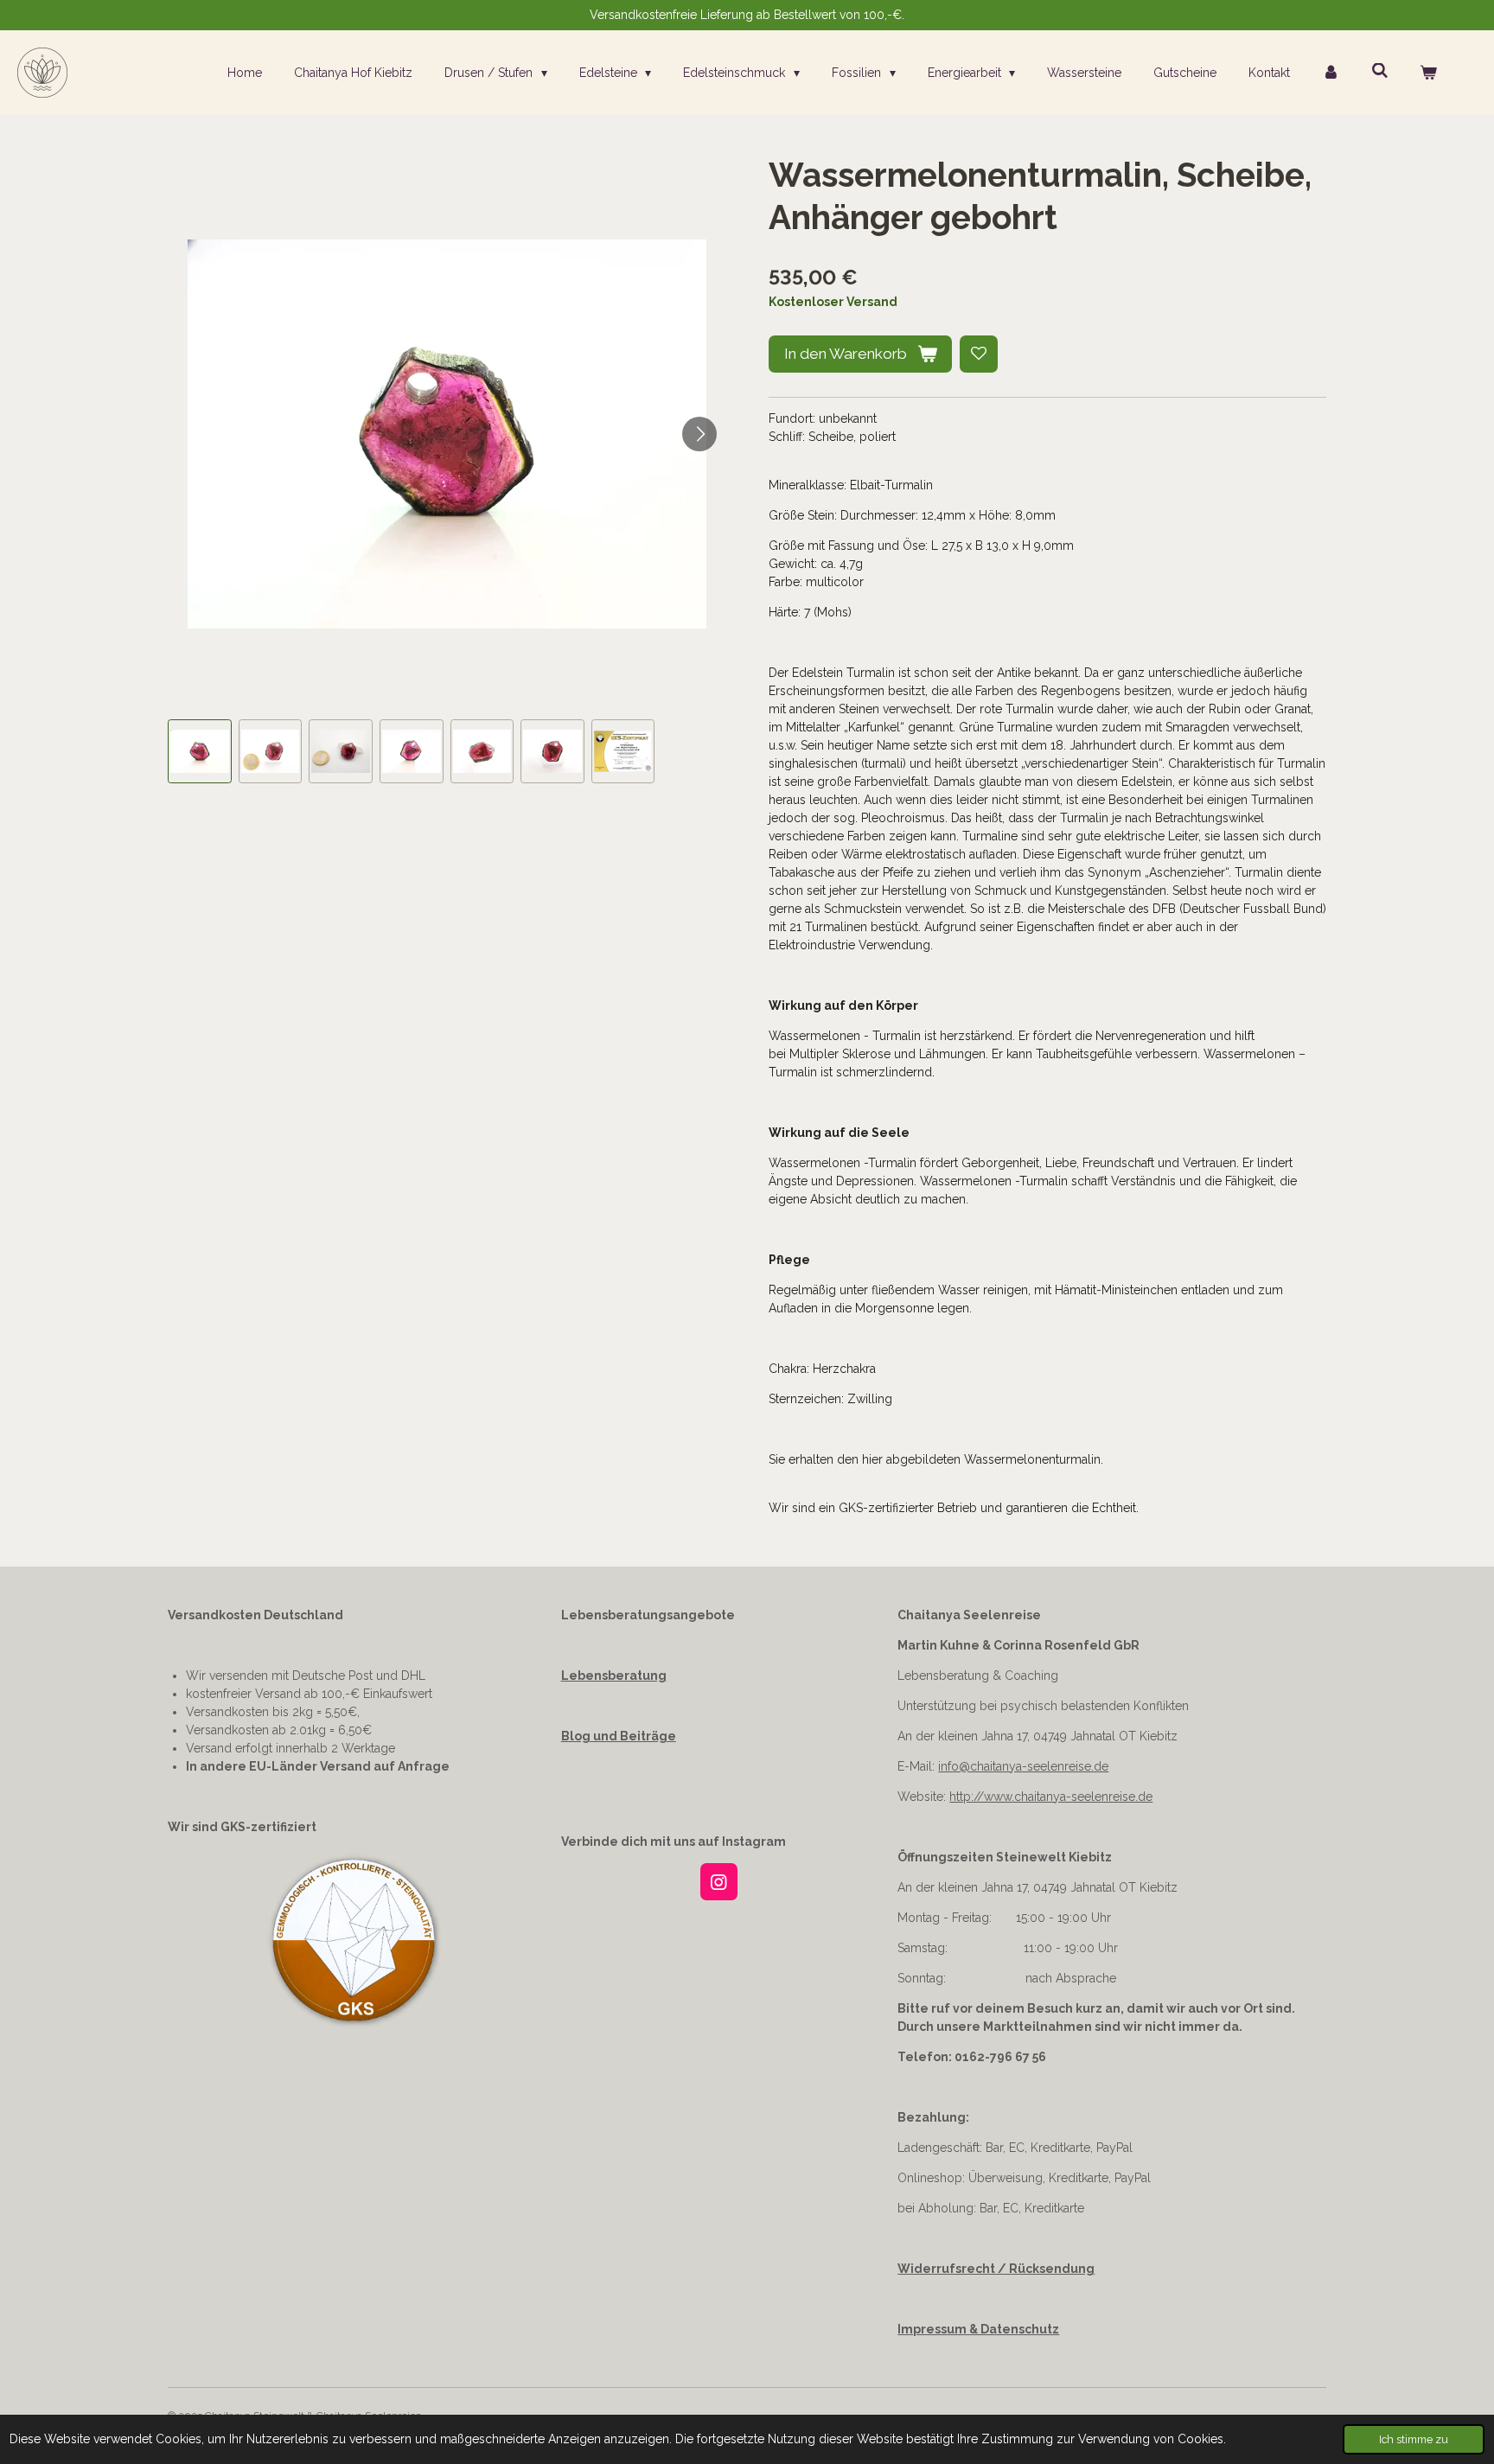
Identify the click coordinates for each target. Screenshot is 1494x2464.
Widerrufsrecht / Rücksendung (996, 2269)
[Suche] (1380, 71)
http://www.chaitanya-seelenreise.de (1051, 1797)
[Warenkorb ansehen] (1428, 73)
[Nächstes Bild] (699, 434)
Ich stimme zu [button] (1414, 2439)
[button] (200, 751)
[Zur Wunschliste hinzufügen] (979, 354)
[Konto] (1331, 73)
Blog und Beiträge (619, 1736)
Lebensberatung (614, 1676)
